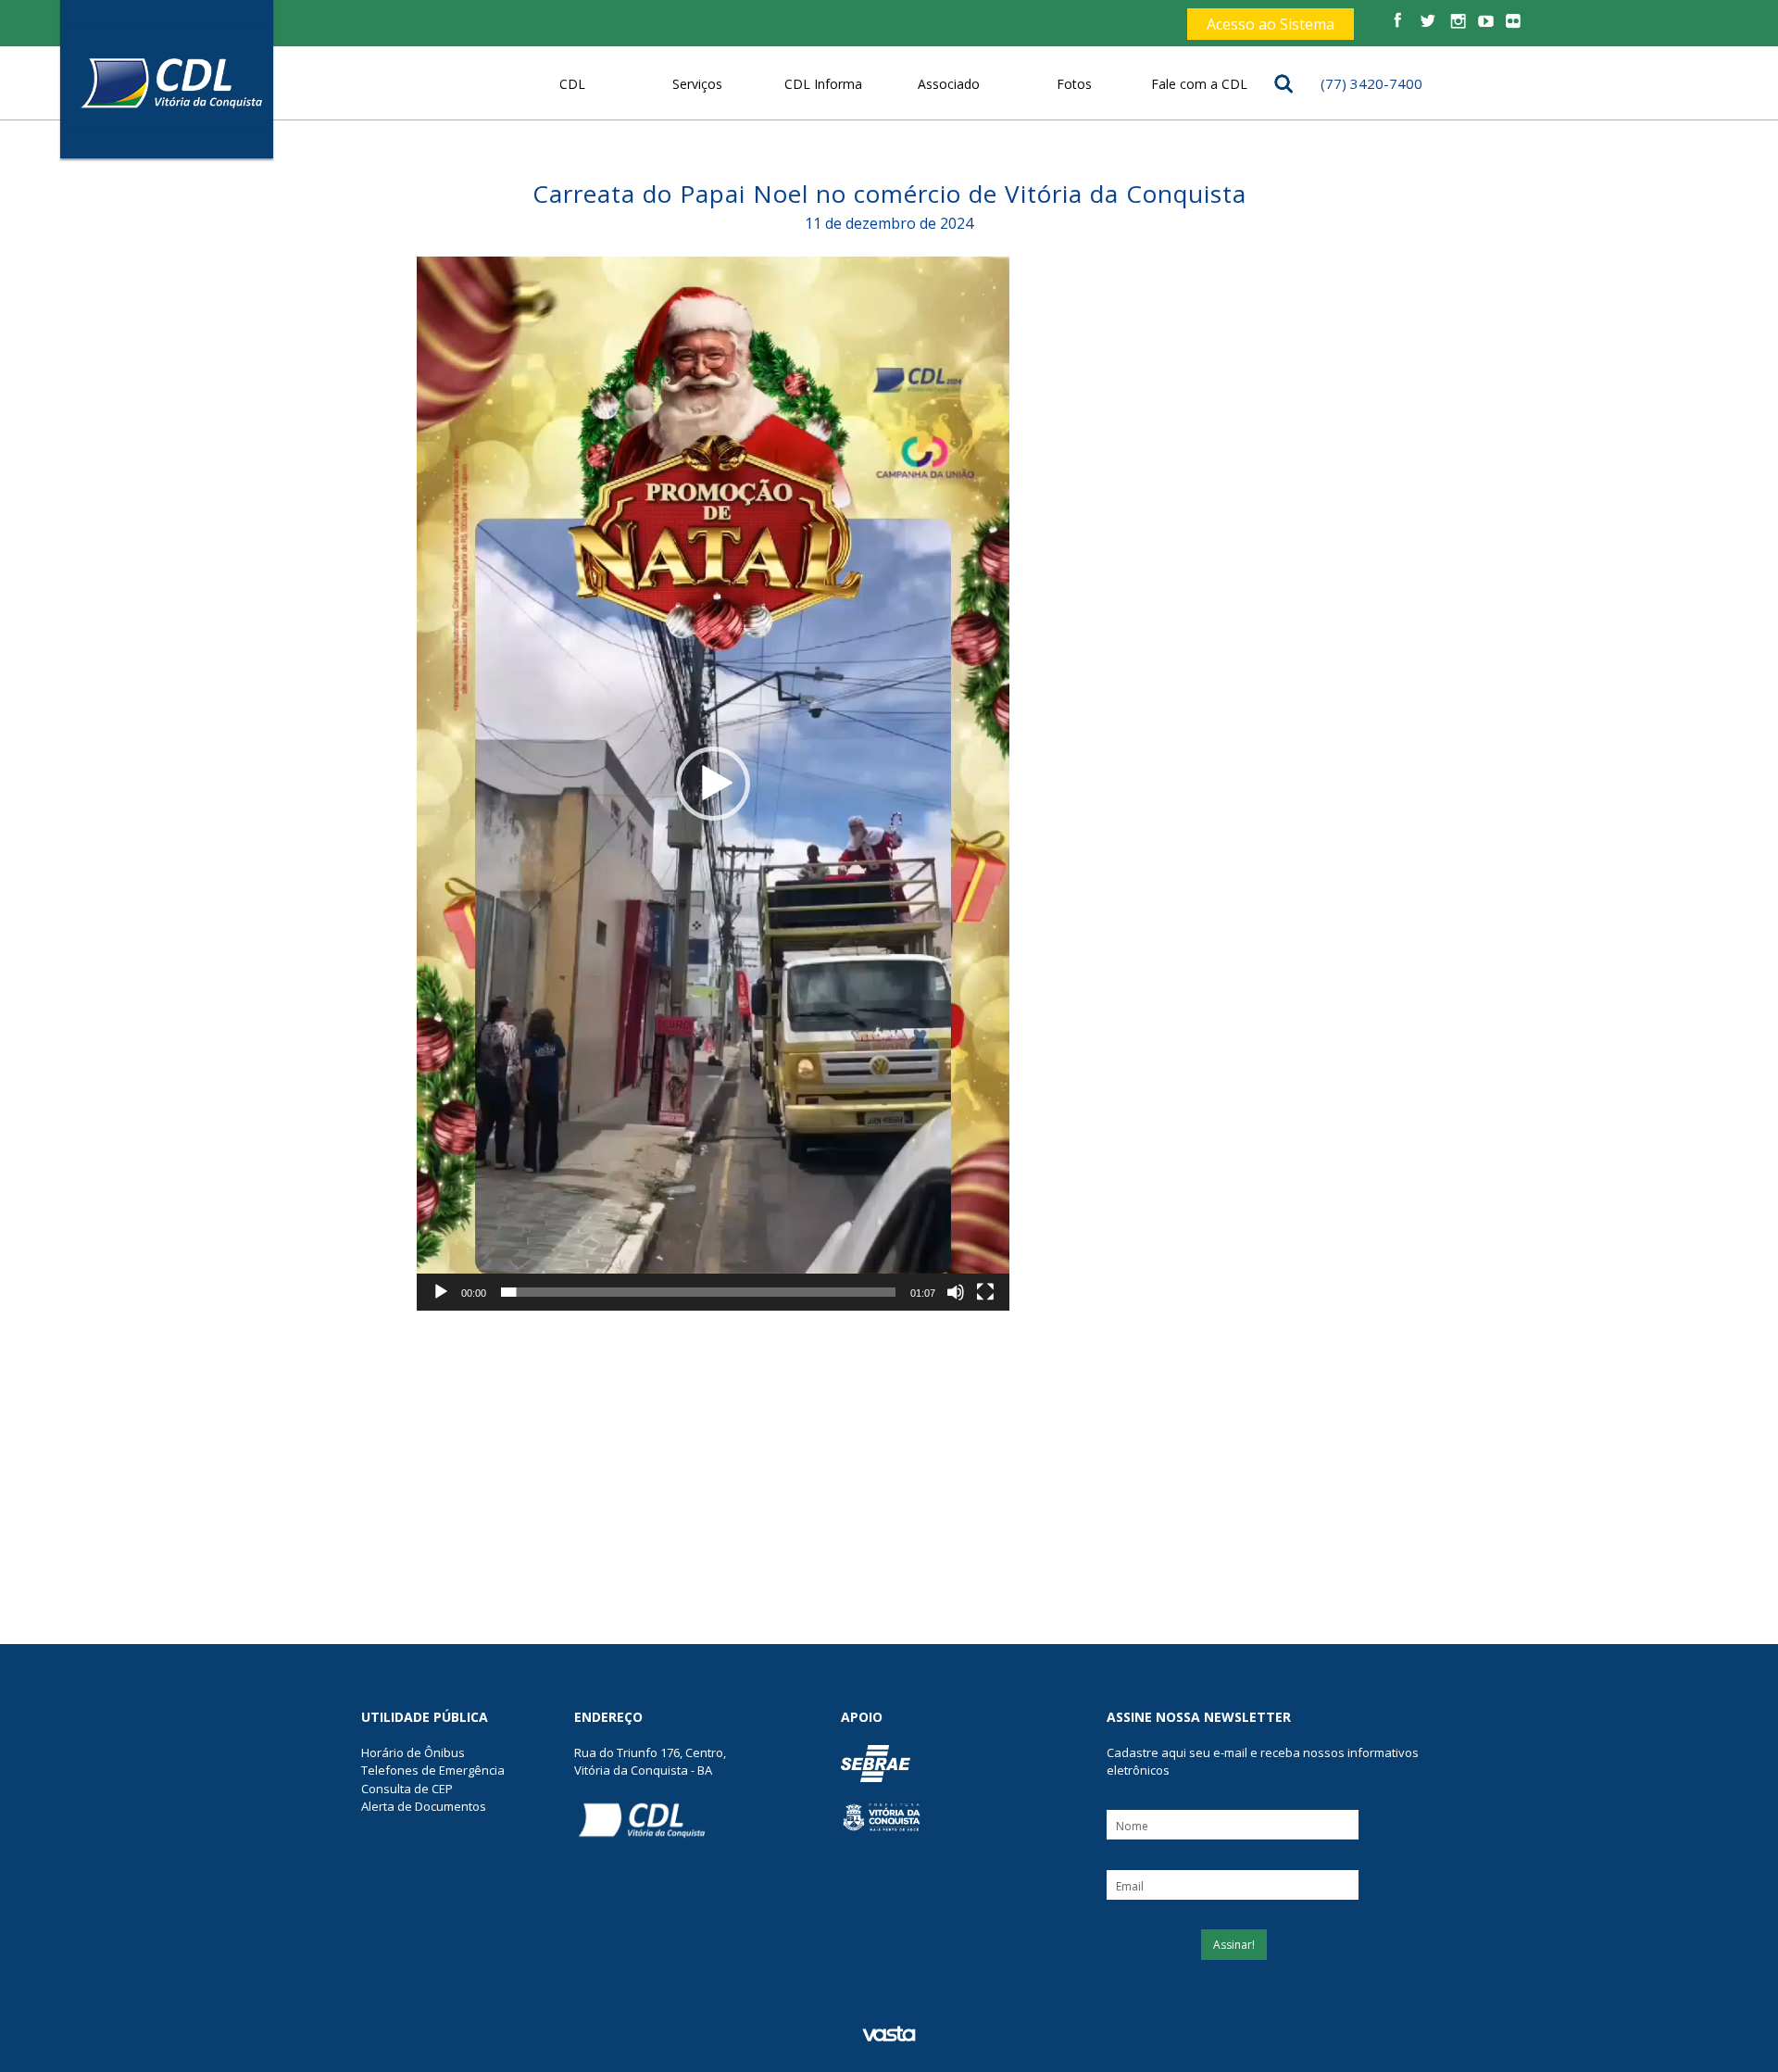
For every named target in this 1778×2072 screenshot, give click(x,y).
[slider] (698, 1292)
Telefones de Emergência (433, 1770)
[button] (713, 784)
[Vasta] (889, 2034)
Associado (949, 84)
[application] (713, 784)
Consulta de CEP (407, 1789)
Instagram (1455, 22)
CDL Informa (823, 84)
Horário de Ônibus (413, 1752)
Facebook (1398, 22)
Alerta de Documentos (424, 1806)
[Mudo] (956, 1292)
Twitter (1427, 22)
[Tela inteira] (985, 1292)
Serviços (697, 84)
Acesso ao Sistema (1271, 24)
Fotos (1074, 84)
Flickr (1514, 22)
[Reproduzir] (441, 1292)
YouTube (1485, 22)
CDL (572, 84)
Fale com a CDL (1199, 84)
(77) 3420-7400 (1371, 83)
